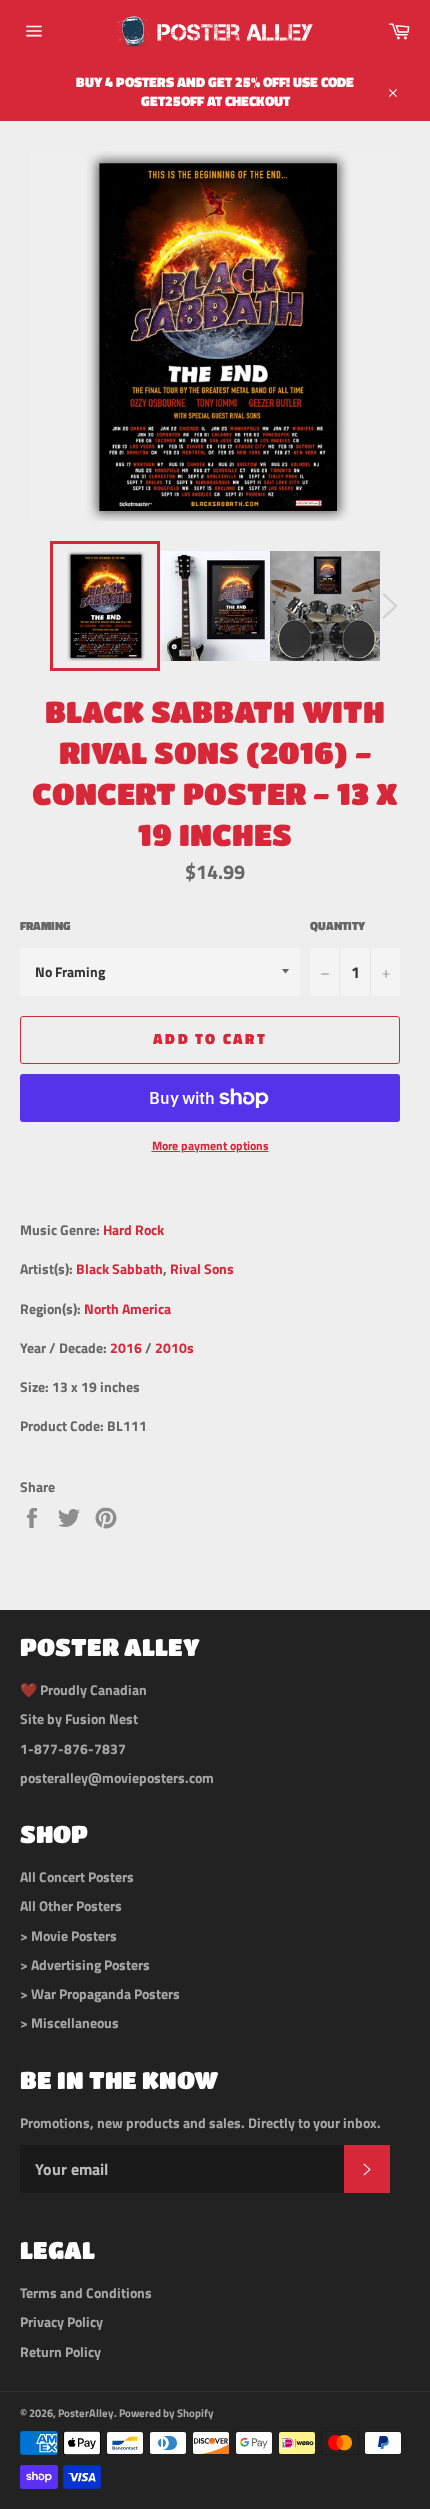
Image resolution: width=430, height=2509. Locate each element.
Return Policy (60, 2351)
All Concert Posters (77, 1876)
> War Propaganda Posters (100, 1993)
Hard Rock (133, 1229)
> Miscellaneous (69, 2022)
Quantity (337, 926)
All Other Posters (71, 1905)
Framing (45, 926)
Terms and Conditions (86, 2292)
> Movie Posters (68, 1935)
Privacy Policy (61, 2321)
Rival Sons (202, 1268)
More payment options (210, 1146)
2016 (126, 1347)
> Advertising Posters (85, 1964)
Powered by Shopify (166, 2412)
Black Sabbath (119, 1268)
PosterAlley (86, 2412)
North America (127, 1308)
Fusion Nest (101, 1718)
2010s (174, 1347)
